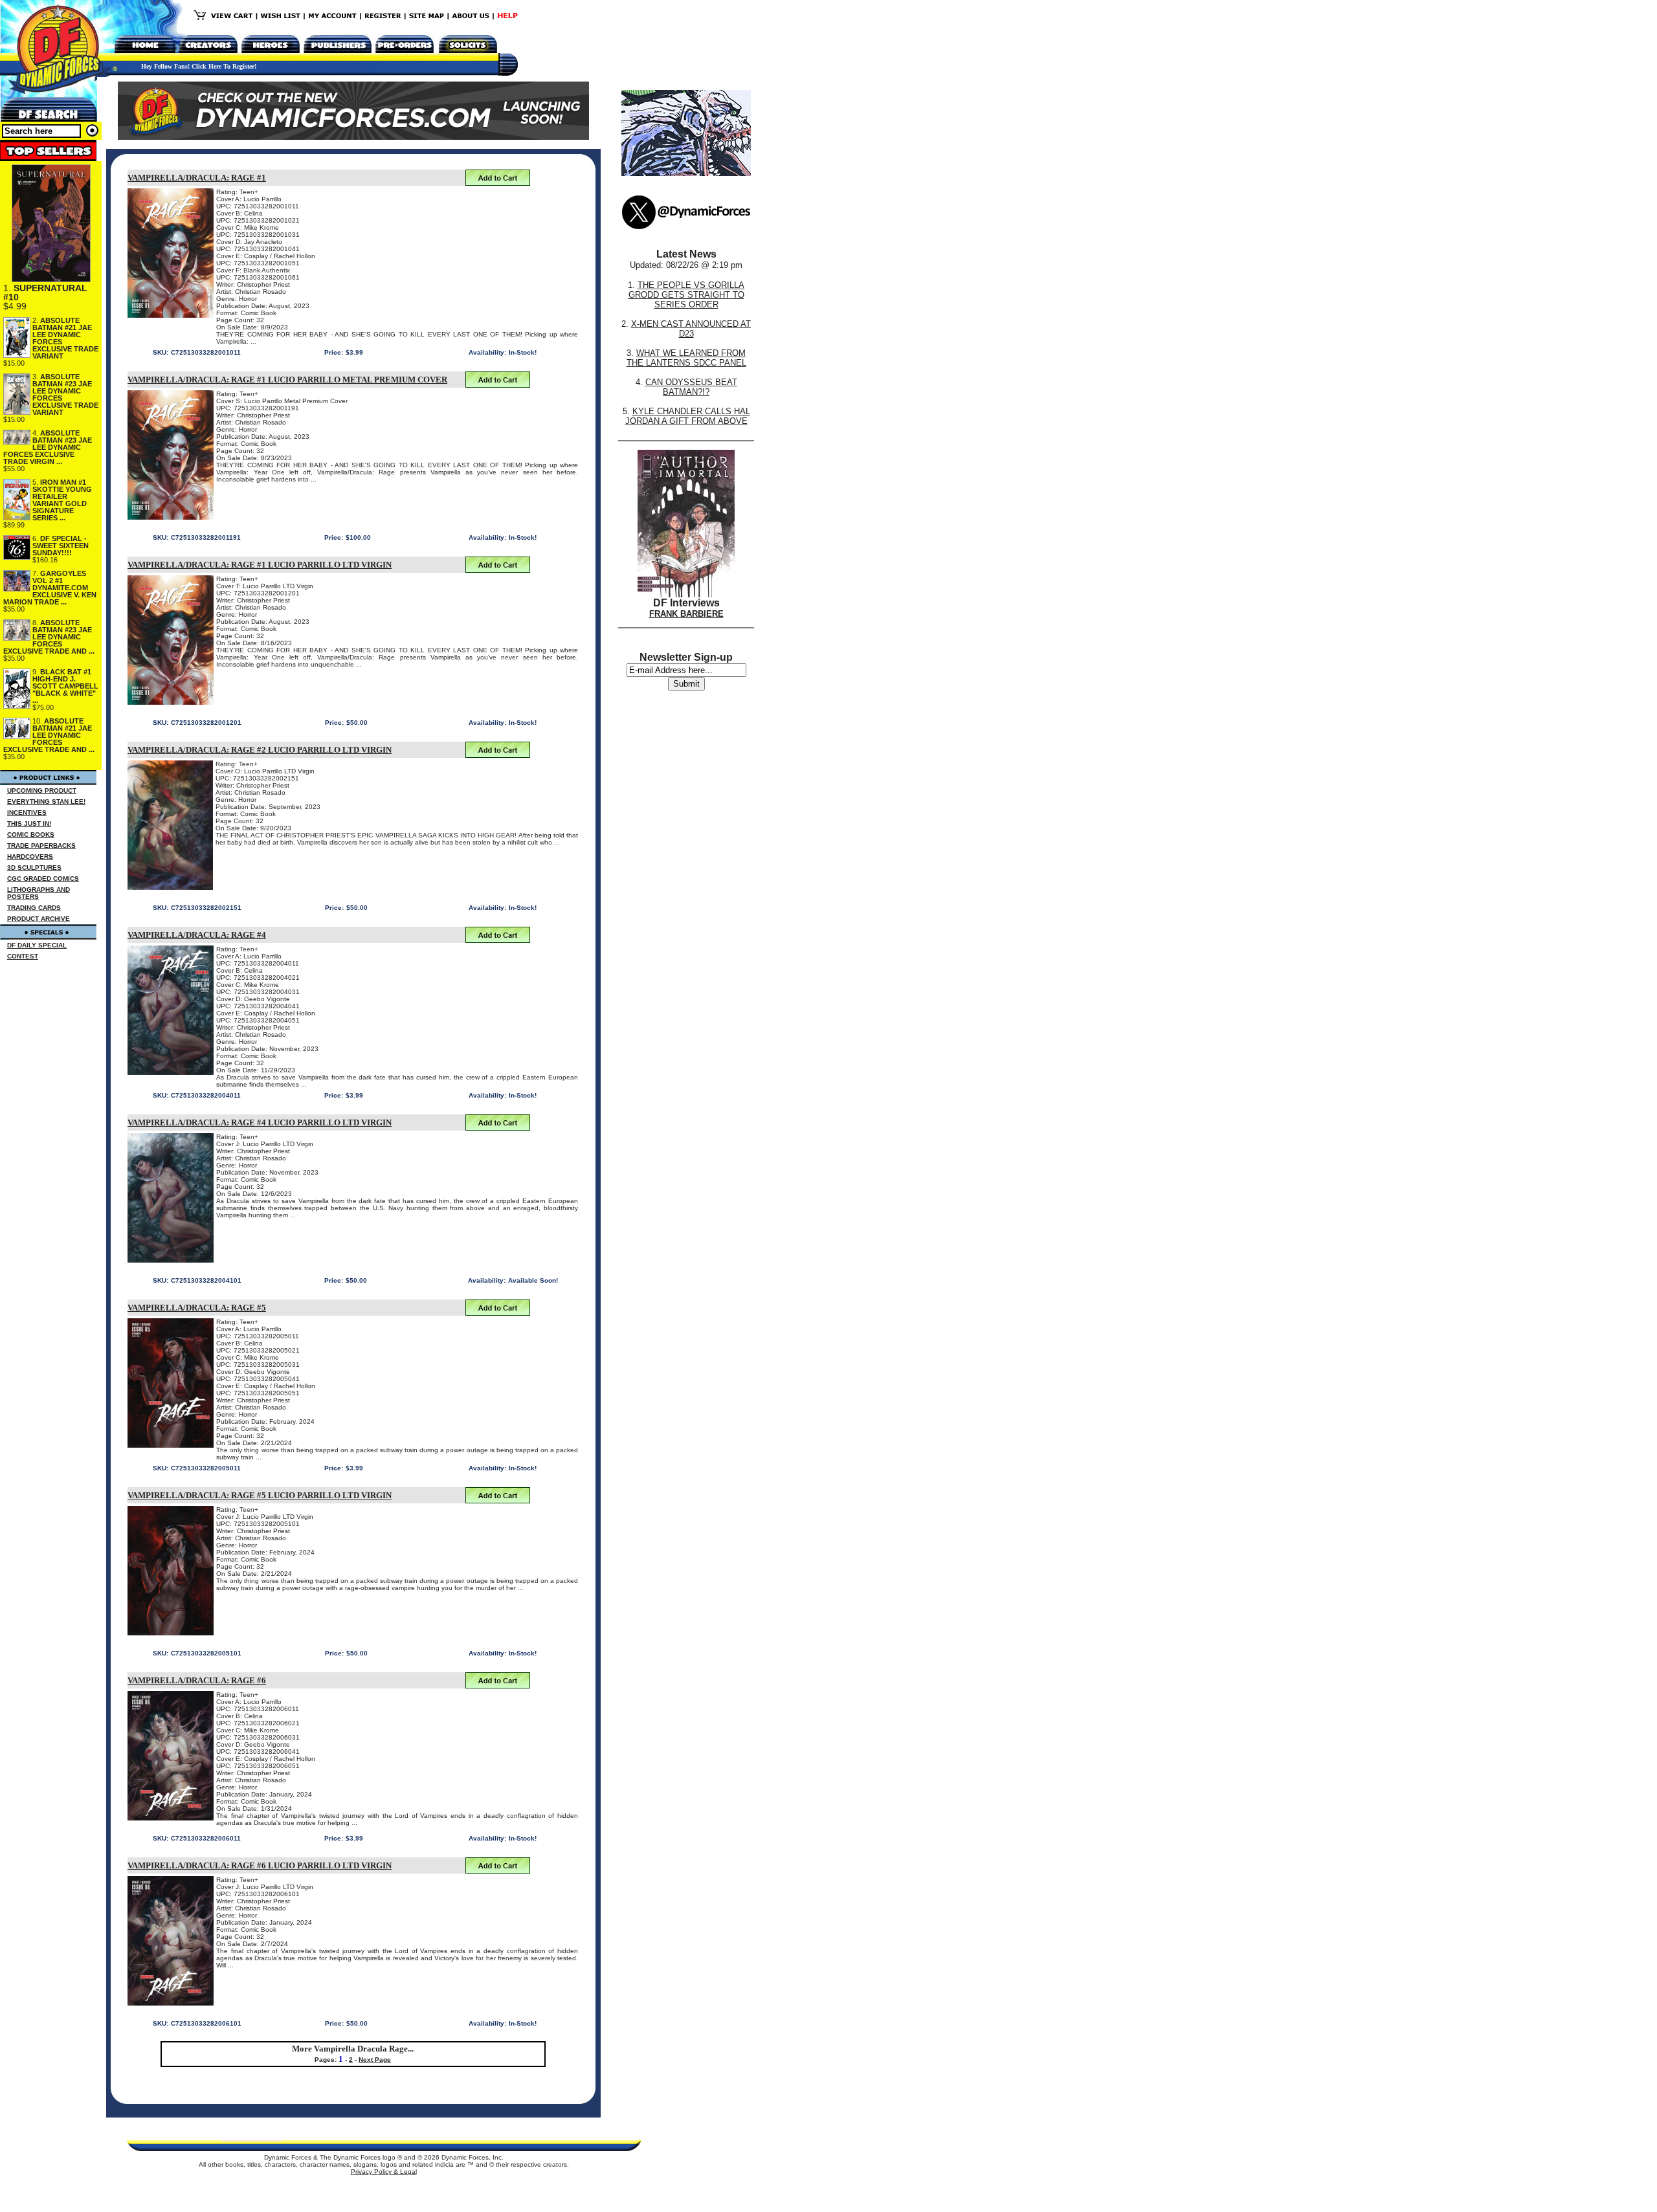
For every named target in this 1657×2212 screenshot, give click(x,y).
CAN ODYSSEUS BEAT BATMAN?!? (691, 387)
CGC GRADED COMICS (43, 879)
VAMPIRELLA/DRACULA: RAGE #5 (197, 1308)
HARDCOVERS (30, 857)
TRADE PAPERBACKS (41, 846)
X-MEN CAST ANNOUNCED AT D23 (691, 329)
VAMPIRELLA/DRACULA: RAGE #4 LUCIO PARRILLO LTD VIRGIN (260, 1123)
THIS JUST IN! (29, 824)
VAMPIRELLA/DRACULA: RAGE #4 (197, 935)
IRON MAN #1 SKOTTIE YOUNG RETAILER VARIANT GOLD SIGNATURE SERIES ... (62, 500)
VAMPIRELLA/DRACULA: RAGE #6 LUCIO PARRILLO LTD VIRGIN (260, 1865)
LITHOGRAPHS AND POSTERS (39, 893)
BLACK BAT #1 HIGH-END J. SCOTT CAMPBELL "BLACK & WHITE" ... (65, 686)
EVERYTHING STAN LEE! (46, 802)
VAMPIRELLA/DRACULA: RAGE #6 (197, 1680)
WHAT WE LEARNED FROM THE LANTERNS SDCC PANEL (686, 358)
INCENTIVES (27, 813)
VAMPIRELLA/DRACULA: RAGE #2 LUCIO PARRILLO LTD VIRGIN (260, 750)
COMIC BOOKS (31, 835)
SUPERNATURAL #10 (45, 293)
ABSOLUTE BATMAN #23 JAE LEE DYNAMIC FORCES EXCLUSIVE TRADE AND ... (49, 637)
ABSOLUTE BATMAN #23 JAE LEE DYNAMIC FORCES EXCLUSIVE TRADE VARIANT (65, 394)
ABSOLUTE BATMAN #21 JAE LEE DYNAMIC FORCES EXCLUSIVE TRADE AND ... (49, 735)
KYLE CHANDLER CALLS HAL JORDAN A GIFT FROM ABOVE (688, 416)
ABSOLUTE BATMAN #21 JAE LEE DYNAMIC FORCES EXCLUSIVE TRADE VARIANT (65, 338)
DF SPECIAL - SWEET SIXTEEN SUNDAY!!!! (61, 546)
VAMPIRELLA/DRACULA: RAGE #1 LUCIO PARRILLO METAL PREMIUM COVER (287, 380)
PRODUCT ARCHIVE (39, 919)
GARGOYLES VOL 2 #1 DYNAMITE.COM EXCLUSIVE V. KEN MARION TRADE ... (50, 588)
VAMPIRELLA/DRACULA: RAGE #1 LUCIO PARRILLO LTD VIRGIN (260, 565)
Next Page (375, 2060)
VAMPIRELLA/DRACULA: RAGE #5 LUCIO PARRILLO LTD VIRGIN (260, 1495)
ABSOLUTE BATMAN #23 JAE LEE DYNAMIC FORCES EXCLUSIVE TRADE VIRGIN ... (48, 447)
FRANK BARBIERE (686, 614)
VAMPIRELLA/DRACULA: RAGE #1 (197, 178)
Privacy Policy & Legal (384, 2172)
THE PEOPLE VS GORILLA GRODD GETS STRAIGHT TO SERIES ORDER (687, 295)
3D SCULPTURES (34, 868)
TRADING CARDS (34, 908)
